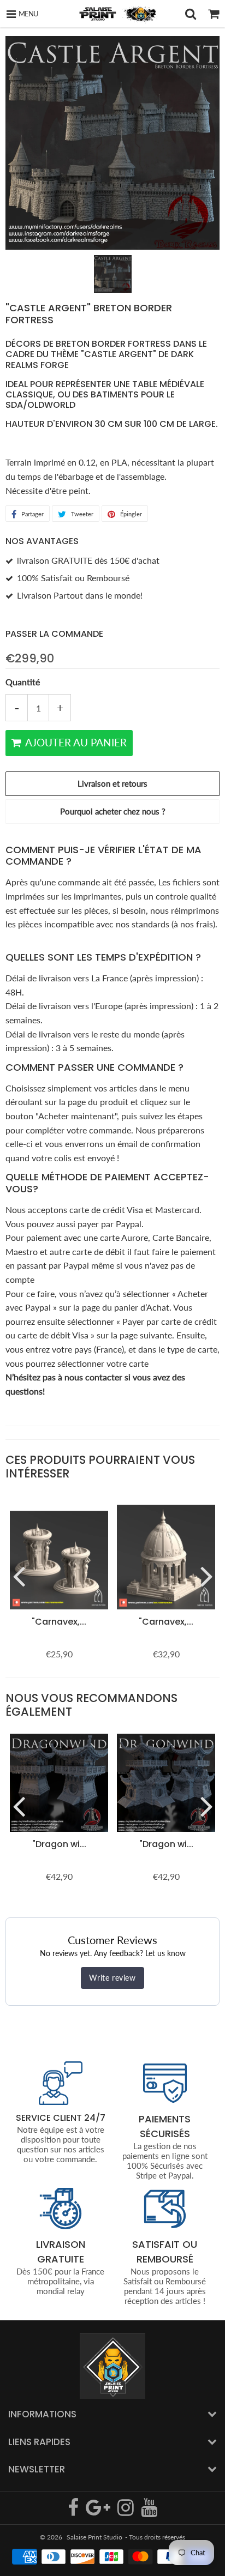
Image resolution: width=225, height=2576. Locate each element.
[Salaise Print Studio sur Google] (99, 2512)
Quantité (23, 682)
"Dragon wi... (59, 1844)
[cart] (214, 14)
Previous (19, 1576)
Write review (112, 1978)
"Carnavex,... (59, 1622)
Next (206, 1576)
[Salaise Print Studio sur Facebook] (74, 2512)
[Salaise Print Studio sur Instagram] (126, 2512)
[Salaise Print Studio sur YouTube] (149, 2512)
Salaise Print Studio (94, 2537)
